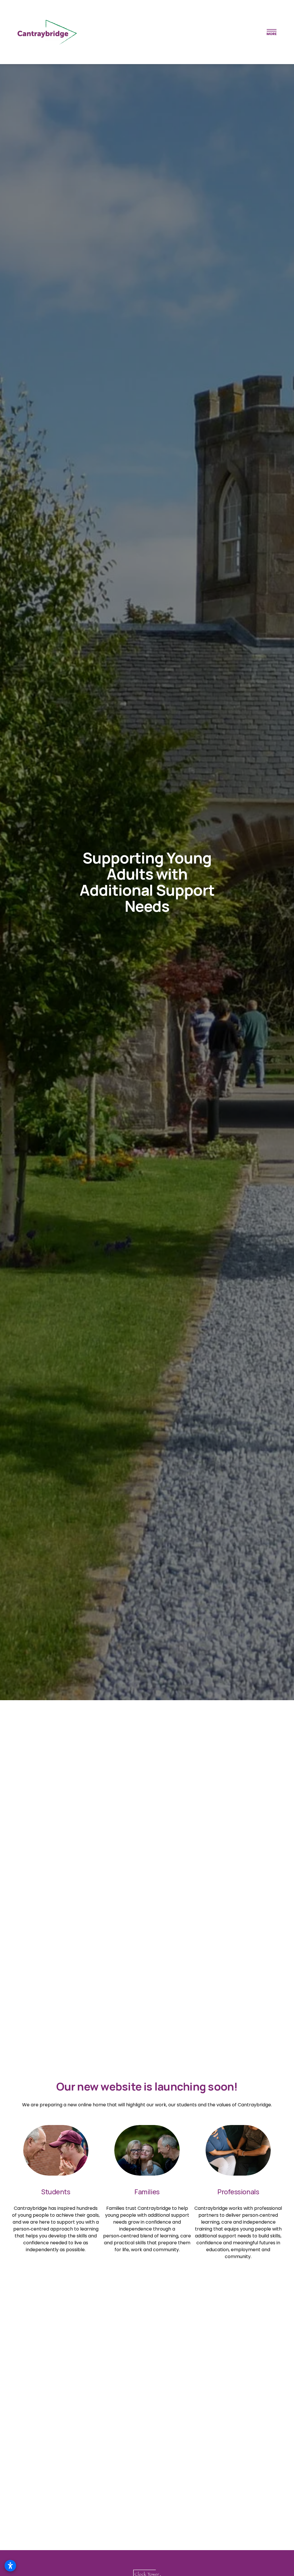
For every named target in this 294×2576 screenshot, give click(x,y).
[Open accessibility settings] (10, 2566)
